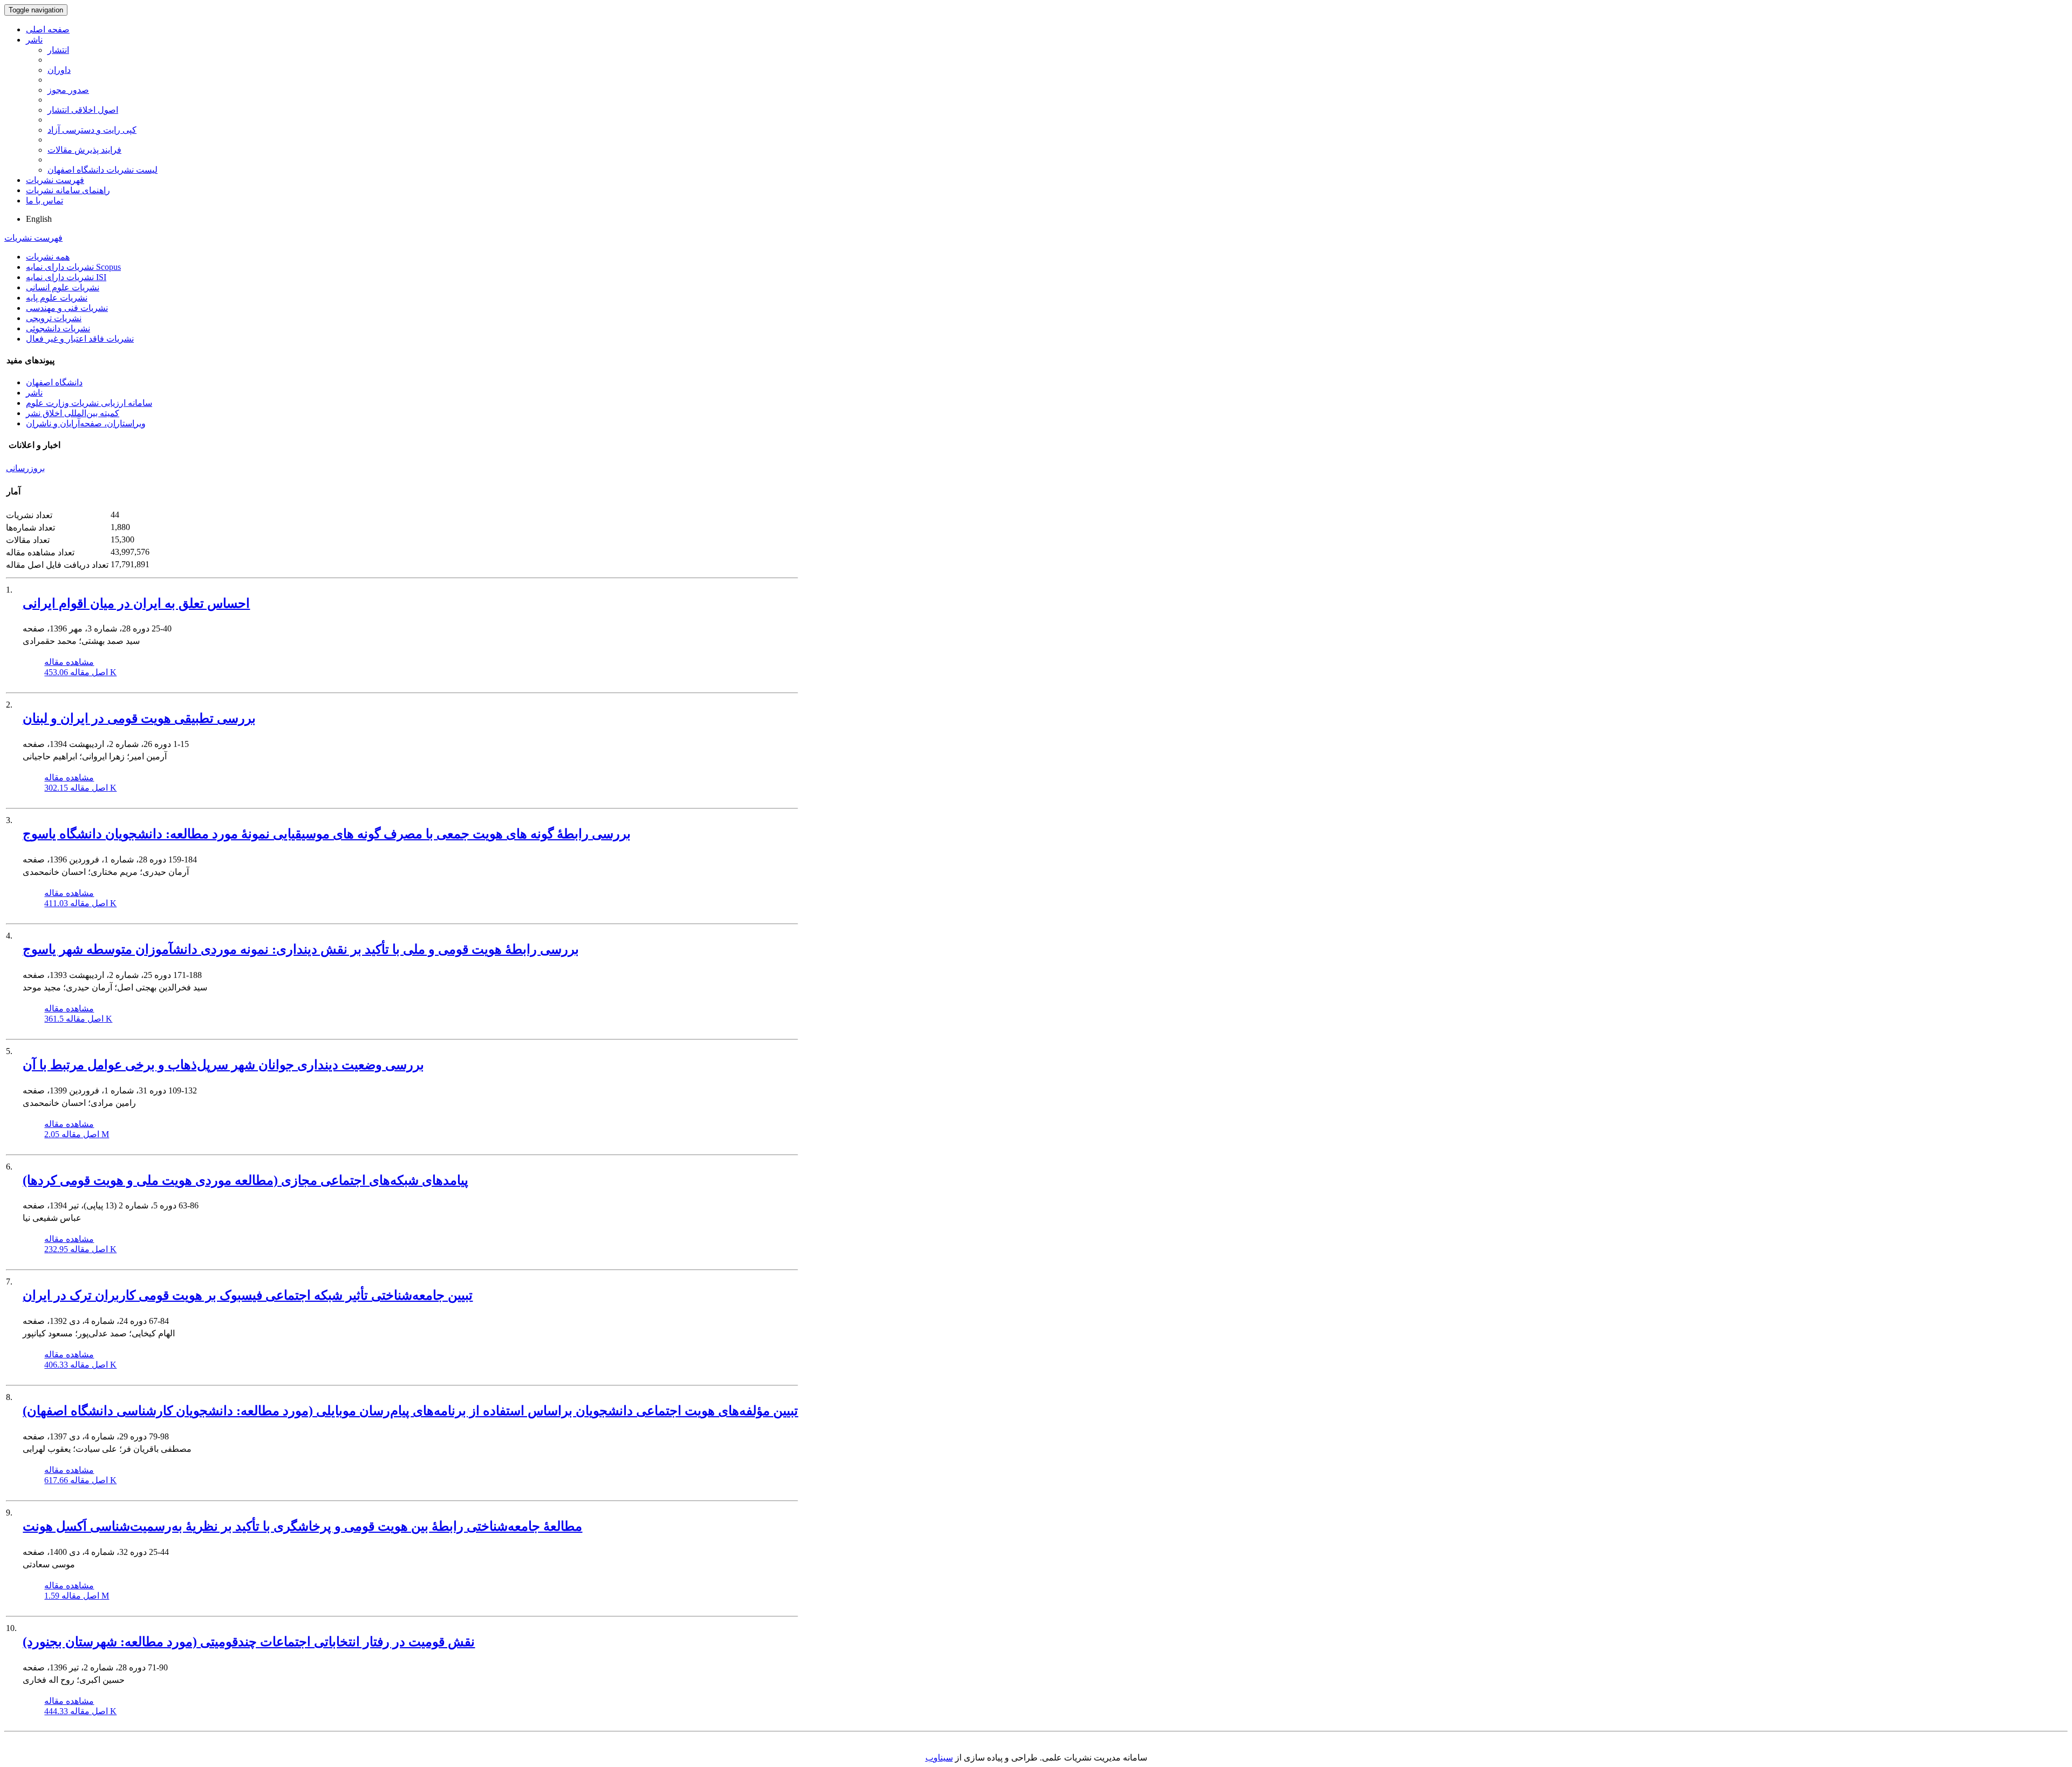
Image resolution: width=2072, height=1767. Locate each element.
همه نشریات (48, 257)
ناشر (34, 40)
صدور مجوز (68, 90)
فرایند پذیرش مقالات (84, 150)
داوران (59, 70)
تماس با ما (45, 201)
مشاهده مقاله (69, 662)
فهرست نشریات (55, 180)
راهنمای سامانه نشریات (68, 190)
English (39, 219)
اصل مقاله (80, 672)
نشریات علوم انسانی (63, 287)
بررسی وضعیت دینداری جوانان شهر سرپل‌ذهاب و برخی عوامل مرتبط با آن (223, 1065)
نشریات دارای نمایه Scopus (73, 267)
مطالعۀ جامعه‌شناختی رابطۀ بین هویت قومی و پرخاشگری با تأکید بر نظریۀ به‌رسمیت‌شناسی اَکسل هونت (302, 1526)
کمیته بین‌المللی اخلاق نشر (73, 413)
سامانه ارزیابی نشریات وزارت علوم (89, 403)
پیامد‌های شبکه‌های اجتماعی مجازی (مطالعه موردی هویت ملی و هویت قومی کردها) (246, 1180)
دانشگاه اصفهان (54, 382)
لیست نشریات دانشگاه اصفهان (103, 170)
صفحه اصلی (48, 29)
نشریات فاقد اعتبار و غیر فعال (80, 339)
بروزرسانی (25, 468)
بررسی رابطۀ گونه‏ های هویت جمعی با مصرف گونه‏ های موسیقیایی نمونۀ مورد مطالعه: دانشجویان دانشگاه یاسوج (327, 834)
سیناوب (939, 1758)
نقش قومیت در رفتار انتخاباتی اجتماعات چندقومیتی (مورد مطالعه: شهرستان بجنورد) (249, 1642)
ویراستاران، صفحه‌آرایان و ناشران (86, 423)
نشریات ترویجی (54, 318)
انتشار (58, 50)
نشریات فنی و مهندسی (67, 308)
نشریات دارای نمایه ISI (66, 277)
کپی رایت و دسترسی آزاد (92, 130)
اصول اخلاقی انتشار (83, 110)
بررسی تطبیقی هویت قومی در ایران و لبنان (139, 718)
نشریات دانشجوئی (58, 328)
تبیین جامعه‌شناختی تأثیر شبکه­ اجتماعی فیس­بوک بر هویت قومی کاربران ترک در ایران (248, 1295)
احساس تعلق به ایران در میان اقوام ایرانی (136, 603)
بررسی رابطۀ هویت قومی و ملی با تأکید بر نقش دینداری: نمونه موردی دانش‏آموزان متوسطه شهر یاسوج (301, 949)
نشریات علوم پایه (57, 298)
